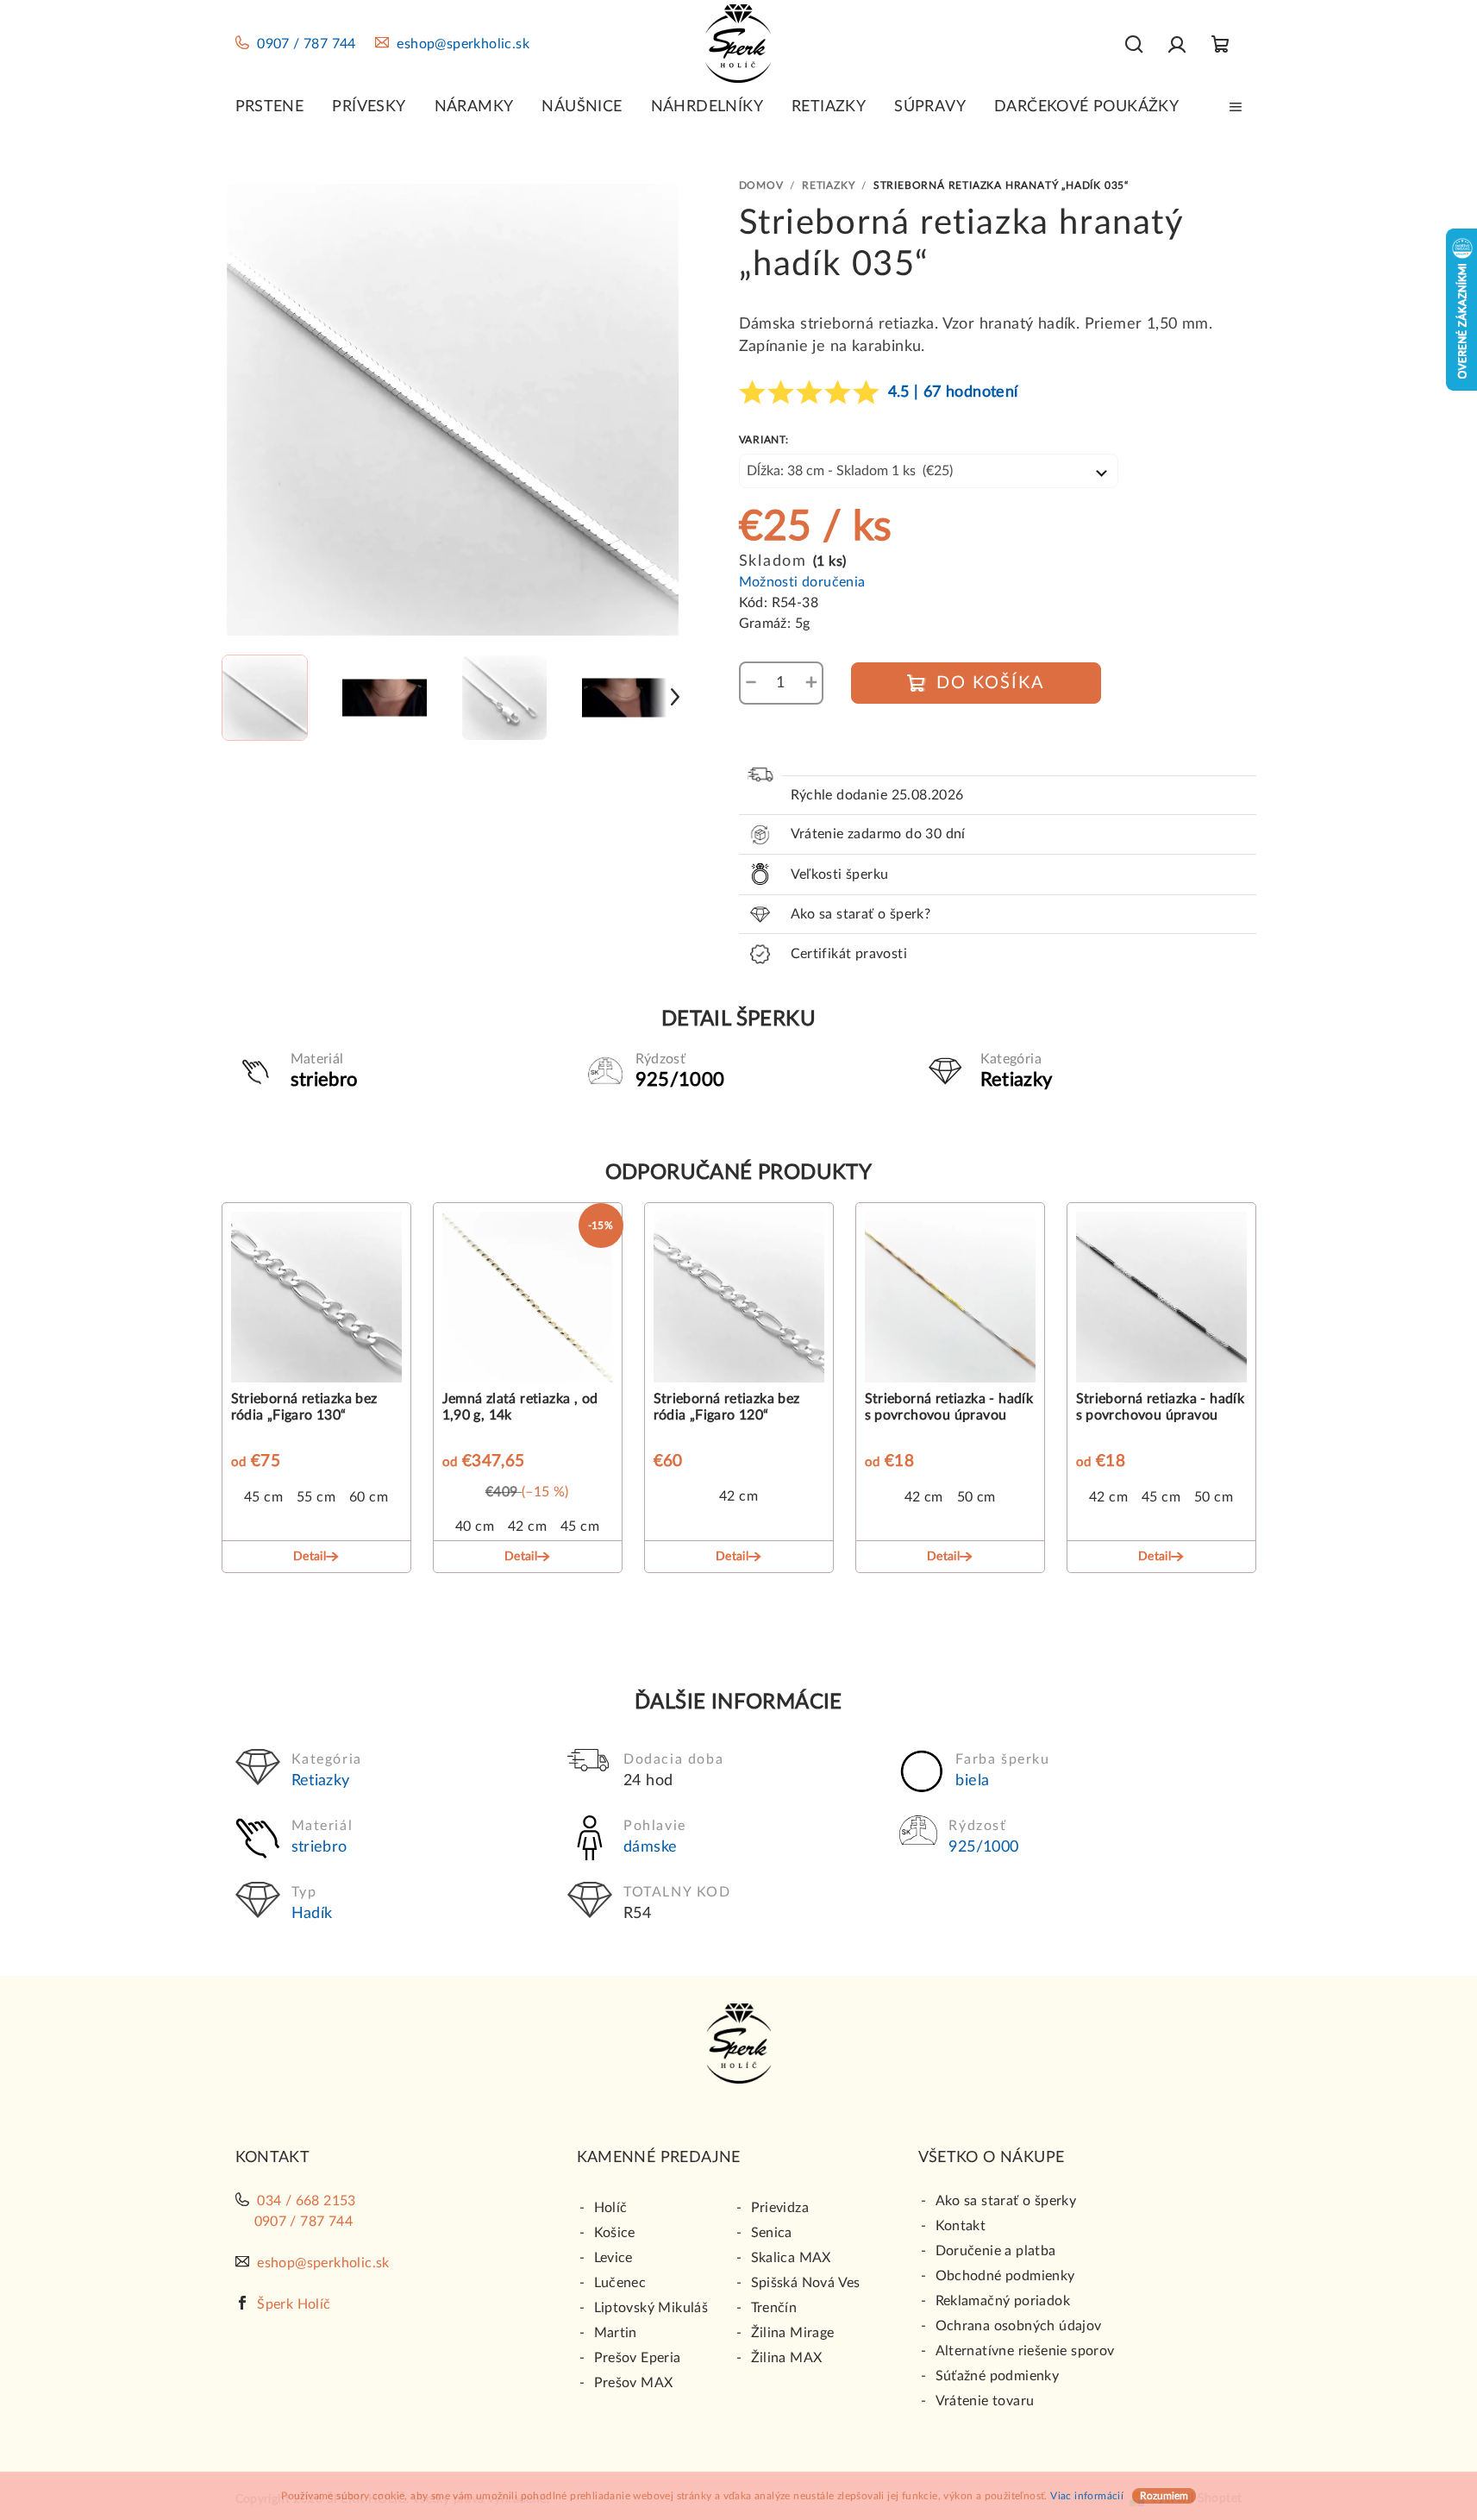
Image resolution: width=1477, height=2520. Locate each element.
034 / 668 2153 (307, 2201)
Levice (613, 2258)
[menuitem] (270, 107)
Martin (616, 2333)
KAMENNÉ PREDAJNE (659, 2158)
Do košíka (991, 683)
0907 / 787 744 (307, 44)
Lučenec (620, 2283)
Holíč (611, 2208)
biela (972, 1781)
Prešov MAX (634, 2383)
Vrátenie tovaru (985, 2401)
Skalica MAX (791, 2258)
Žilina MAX (787, 2358)
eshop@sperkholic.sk (463, 44)
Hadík (312, 1914)
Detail (310, 1557)
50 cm (976, 1497)
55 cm (316, 1497)
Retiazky (321, 1781)
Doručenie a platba (996, 2251)
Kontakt (961, 2226)
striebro (319, 1847)
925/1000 (983, 1847)
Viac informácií (1087, 2496)
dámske (650, 1847)
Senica (772, 2233)
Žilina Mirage (793, 2333)
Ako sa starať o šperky (1006, 2201)
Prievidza (780, 2208)
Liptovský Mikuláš (651, 2308)
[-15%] (528, 1301)
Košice (615, 2233)
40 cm (475, 1526)
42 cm (527, 1526)
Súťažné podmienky (998, 2376)
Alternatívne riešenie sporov (1025, 2351)
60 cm (369, 1497)
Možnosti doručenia (802, 582)
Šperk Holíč (294, 2304)
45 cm (263, 1497)
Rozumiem (1164, 2496)
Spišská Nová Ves (806, 2283)
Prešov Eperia (638, 2358)
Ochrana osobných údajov (1019, 2326)
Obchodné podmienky (1005, 2276)
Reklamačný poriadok (1003, 2301)
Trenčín (774, 2308)
